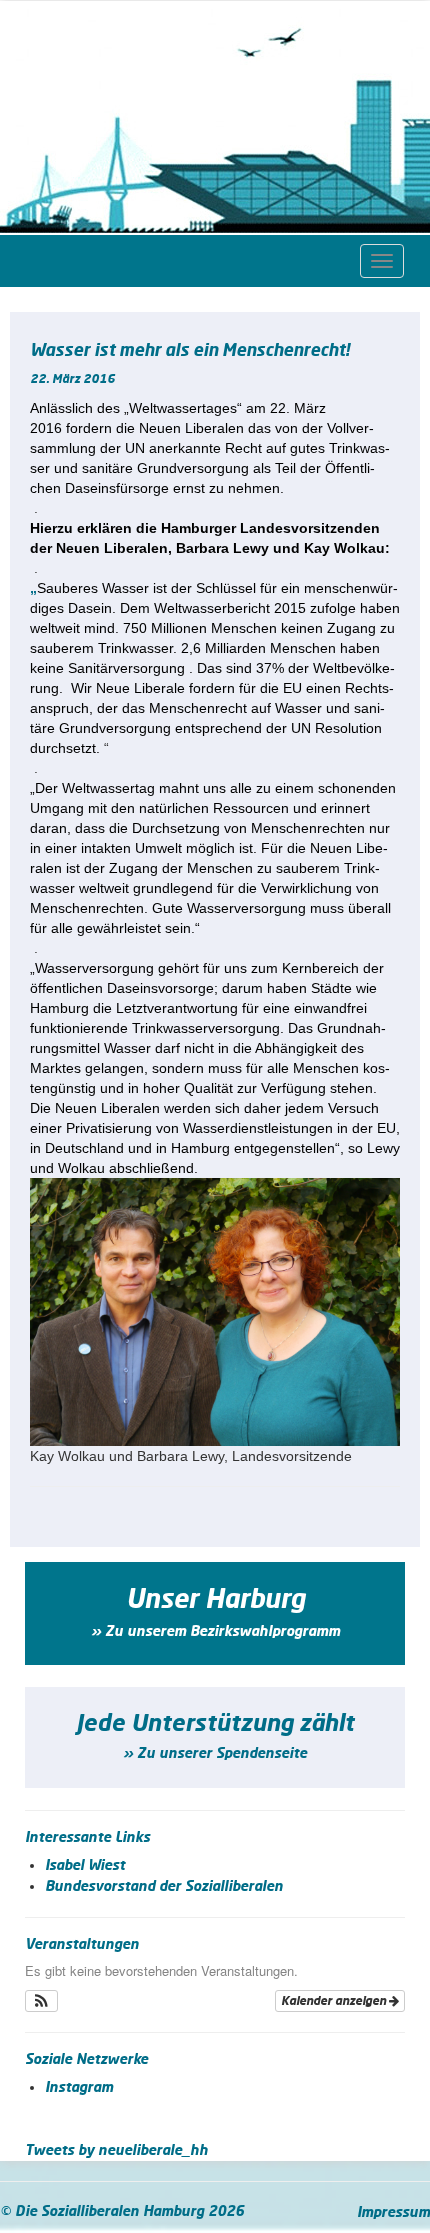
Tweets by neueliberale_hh (116, 2151)
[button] (41, 2001)
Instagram (79, 2088)
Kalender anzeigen (335, 2001)
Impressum (393, 2213)
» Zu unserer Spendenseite (215, 1754)
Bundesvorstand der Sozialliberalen (164, 1887)
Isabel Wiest (85, 1866)
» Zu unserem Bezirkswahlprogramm (215, 1632)
